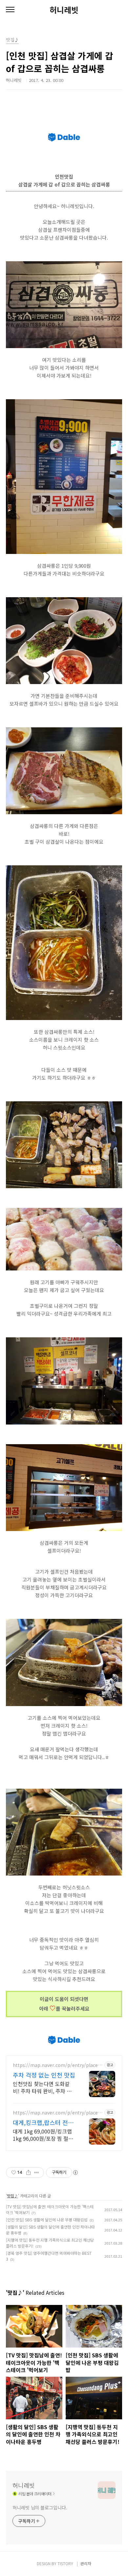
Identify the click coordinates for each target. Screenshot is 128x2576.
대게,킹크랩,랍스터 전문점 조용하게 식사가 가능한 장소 (43, 2122)
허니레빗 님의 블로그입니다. (40, 2507)
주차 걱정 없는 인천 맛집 (44, 2075)
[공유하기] (28, 2173)
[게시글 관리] (37, 2173)
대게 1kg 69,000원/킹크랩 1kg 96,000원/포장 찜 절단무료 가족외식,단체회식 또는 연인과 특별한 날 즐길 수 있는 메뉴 (44, 2135)
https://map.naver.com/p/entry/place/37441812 (58, 2113)
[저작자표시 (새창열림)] (75, 2173)
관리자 (86, 2563)
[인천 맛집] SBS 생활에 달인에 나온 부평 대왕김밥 (47, 2220)
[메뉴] (10, 10)
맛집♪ (12, 2196)
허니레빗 (64, 10)
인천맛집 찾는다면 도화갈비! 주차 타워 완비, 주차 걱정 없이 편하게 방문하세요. (43, 2087)
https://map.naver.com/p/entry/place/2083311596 (58, 2065)
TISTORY (65, 2563)
